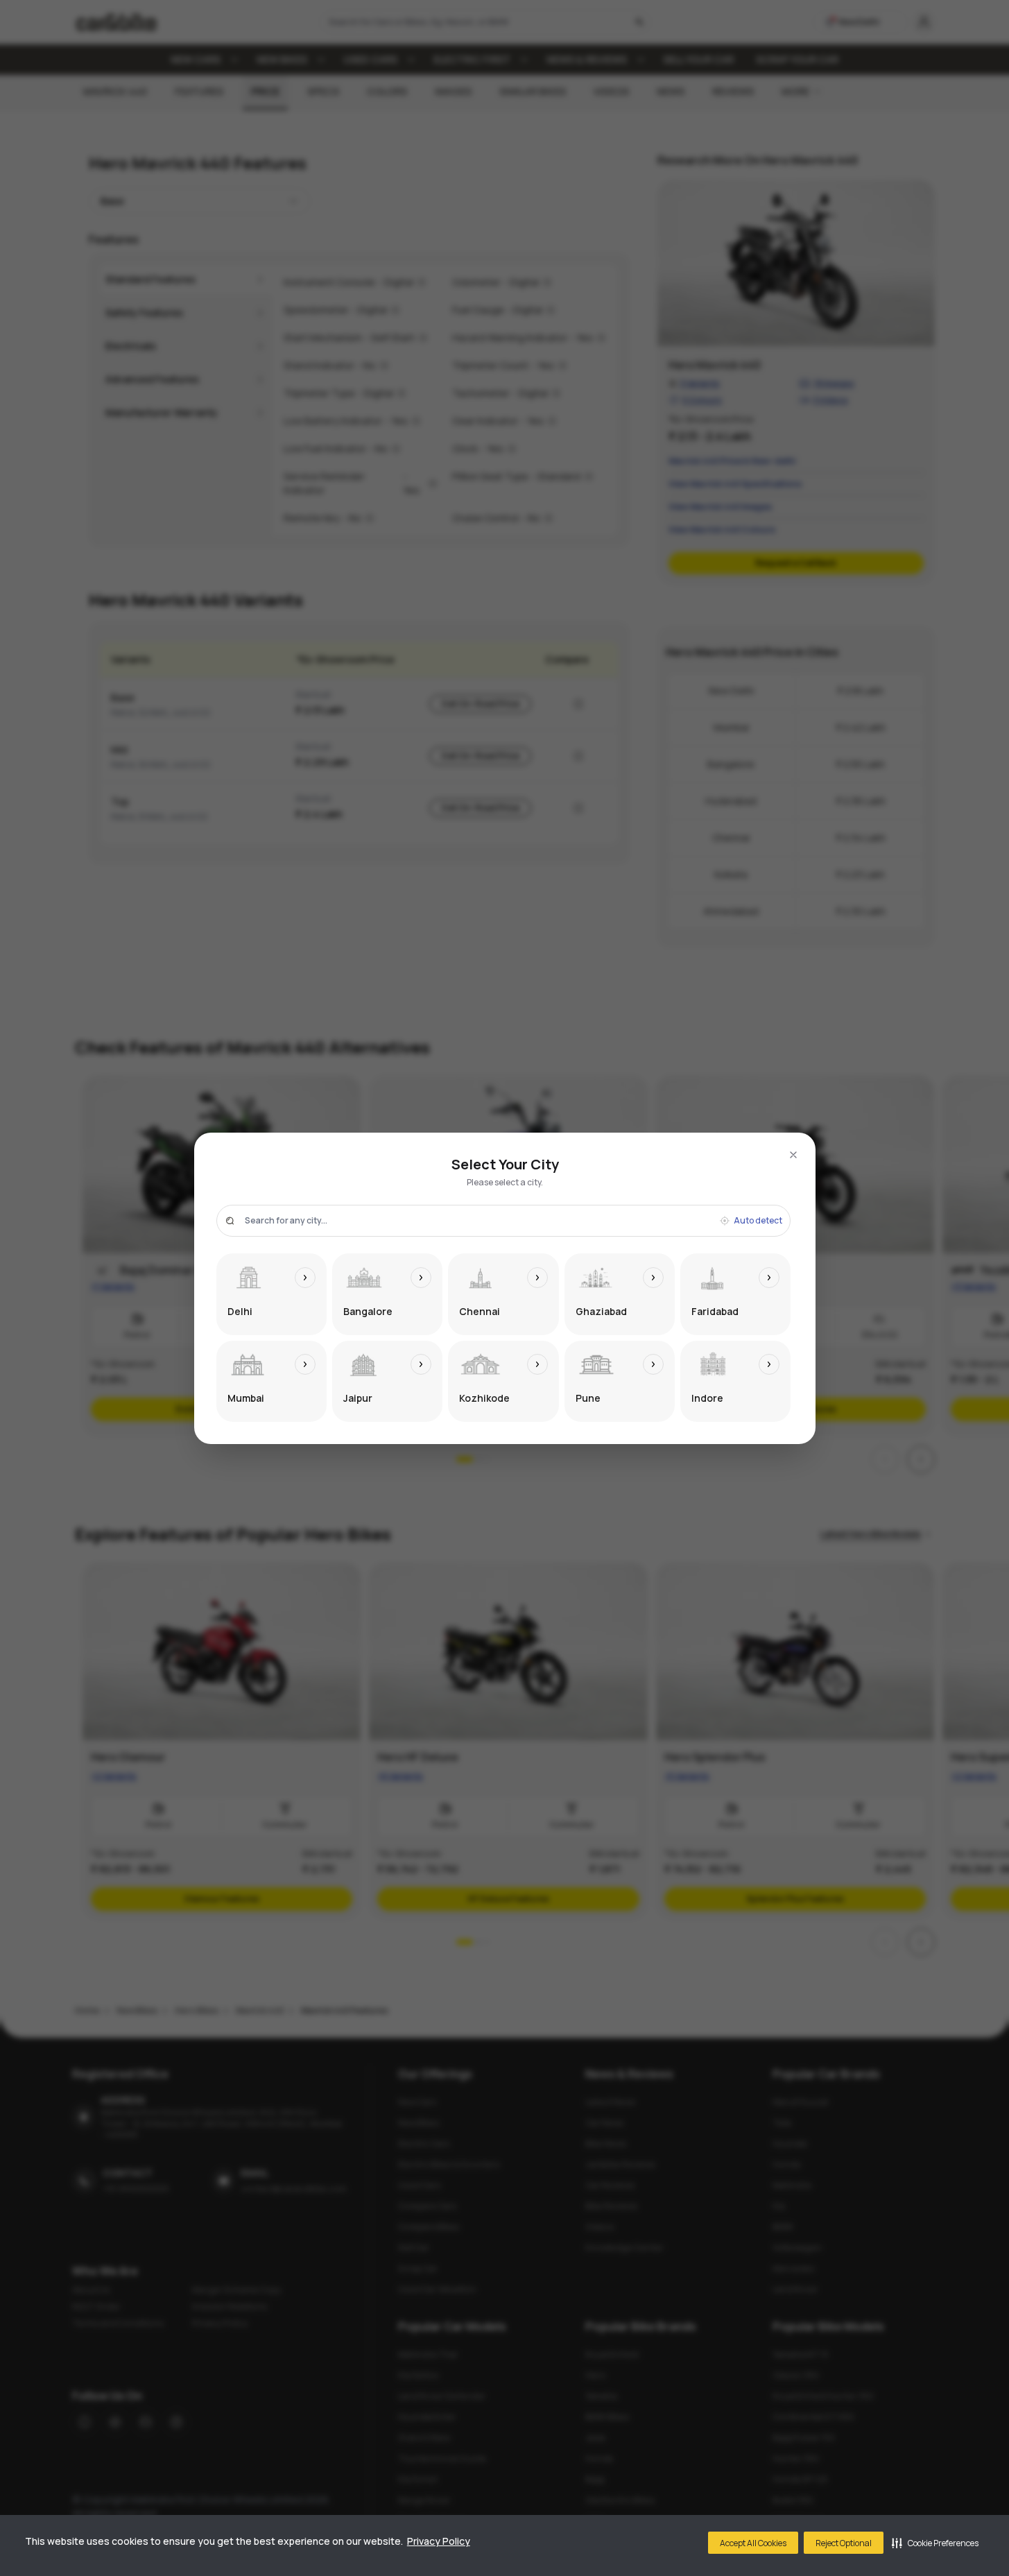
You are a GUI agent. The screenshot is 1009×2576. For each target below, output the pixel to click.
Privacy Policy (439, 2541)
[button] (935, 2543)
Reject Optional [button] (844, 2543)
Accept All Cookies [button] (753, 2543)
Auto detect (758, 1221)
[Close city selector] (793, 1155)
